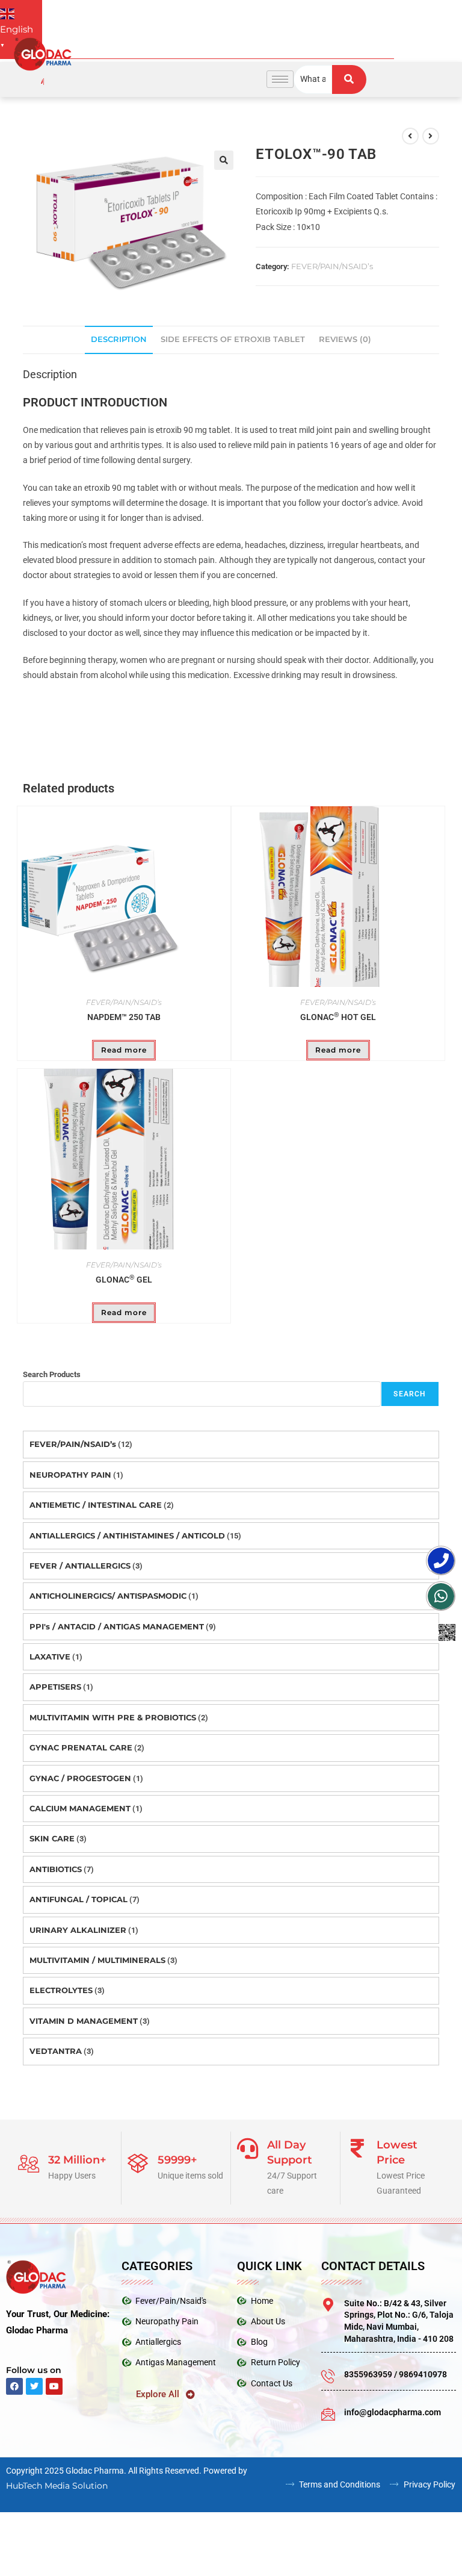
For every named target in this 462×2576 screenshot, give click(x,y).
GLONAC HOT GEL (338, 1018)
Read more (124, 1051)
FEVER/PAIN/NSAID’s (332, 267)
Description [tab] (119, 341)
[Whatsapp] (441, 1596)
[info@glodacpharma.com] (328, 2415)
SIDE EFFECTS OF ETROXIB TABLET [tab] (233, 341)
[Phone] (441, 1561)
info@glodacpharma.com (393, 2413)
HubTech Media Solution (57, 2487)
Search (410, 1396)
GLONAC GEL (124, 1281)
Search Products (52, 1376)
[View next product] (431, 137)
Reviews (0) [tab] (345, 341)
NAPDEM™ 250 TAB (124, 1018)
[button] (224, 161)
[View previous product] (410, 137)
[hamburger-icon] (280, 80)
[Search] (349, 80)
